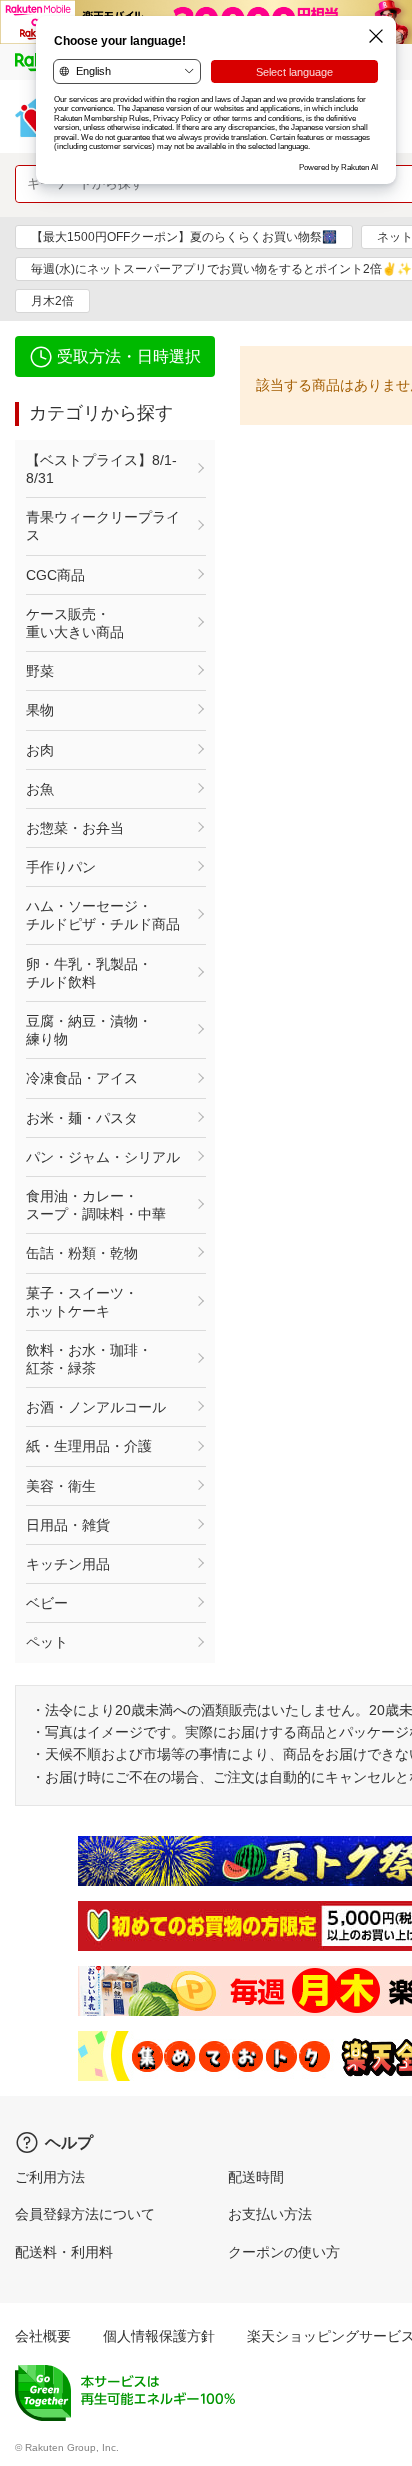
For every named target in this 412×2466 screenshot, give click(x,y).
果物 (40, 710)
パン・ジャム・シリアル (103, 1157)
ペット (47, 1642)
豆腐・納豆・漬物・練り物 (89, 1030)
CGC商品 (55, 575)
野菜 (40, 671)
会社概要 (43, 2336)
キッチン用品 (68, 1564)
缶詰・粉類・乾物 (82, 1253)
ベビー (47, 1603)
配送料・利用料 (64, 2252)
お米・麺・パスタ (82, 1118)
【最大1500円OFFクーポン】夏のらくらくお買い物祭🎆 (184, 237)
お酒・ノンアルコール (96, 1407)
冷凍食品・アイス (82, 1078)
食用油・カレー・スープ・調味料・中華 (96, 1205)
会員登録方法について (85, 2214)
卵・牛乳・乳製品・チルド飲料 (89, 973)
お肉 (40, 750)
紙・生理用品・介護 (89, 1446)
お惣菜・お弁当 (75, 828)
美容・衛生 (61, 1486)
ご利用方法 (50, 2177)
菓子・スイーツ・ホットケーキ (82, 1302)
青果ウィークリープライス (103, 526)
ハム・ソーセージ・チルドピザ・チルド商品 (103, 915)
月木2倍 (52, 301)
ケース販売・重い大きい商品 (75, 623)
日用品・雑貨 (68, 1525)
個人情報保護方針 (159, 2336)
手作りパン (61, 867)
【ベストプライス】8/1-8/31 (101, 469)
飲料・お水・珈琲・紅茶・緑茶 (89, 1359)
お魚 (40, 789)
